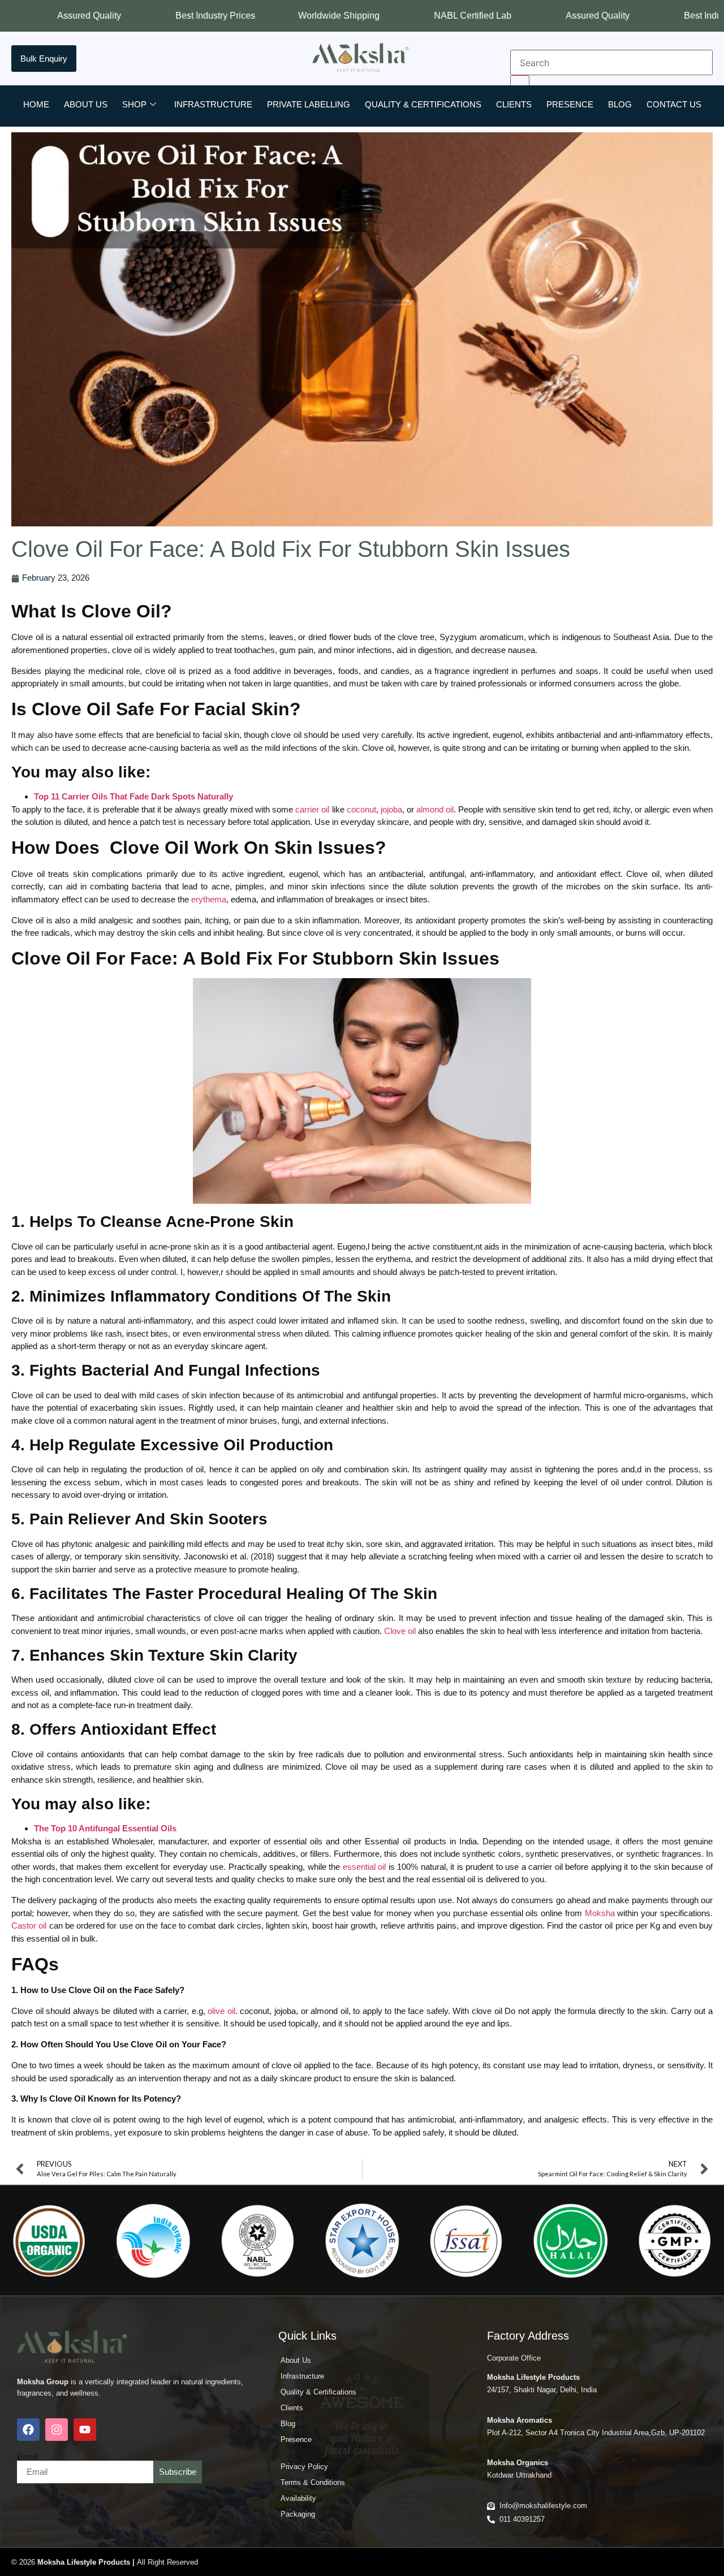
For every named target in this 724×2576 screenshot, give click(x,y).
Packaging (298, 2514)
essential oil (365, 1867)
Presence (570, 104)
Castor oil (29, 1925)
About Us (86, 104)
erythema (209, 899)
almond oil (435, 809)
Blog (620, 104)
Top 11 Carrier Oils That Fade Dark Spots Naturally (133, 796)
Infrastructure (213, 104)
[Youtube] (85, 2430)
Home (36, 104)
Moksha (600, 1913)
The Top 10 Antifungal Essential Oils (105, 1828)
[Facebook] (28, 2430)
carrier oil (312, 809)
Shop (134, 104)
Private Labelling (309, 104)
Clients (514, 104)
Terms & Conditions (313, 2482)
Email (27, 2456)
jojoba (391, 809)
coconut (361, 809)
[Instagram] (57, 2430)
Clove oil (400, 1631)
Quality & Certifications (423, 104)
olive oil (221, 2011)
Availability (298, 2498)
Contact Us (674, 104)
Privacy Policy (304, 2467)
